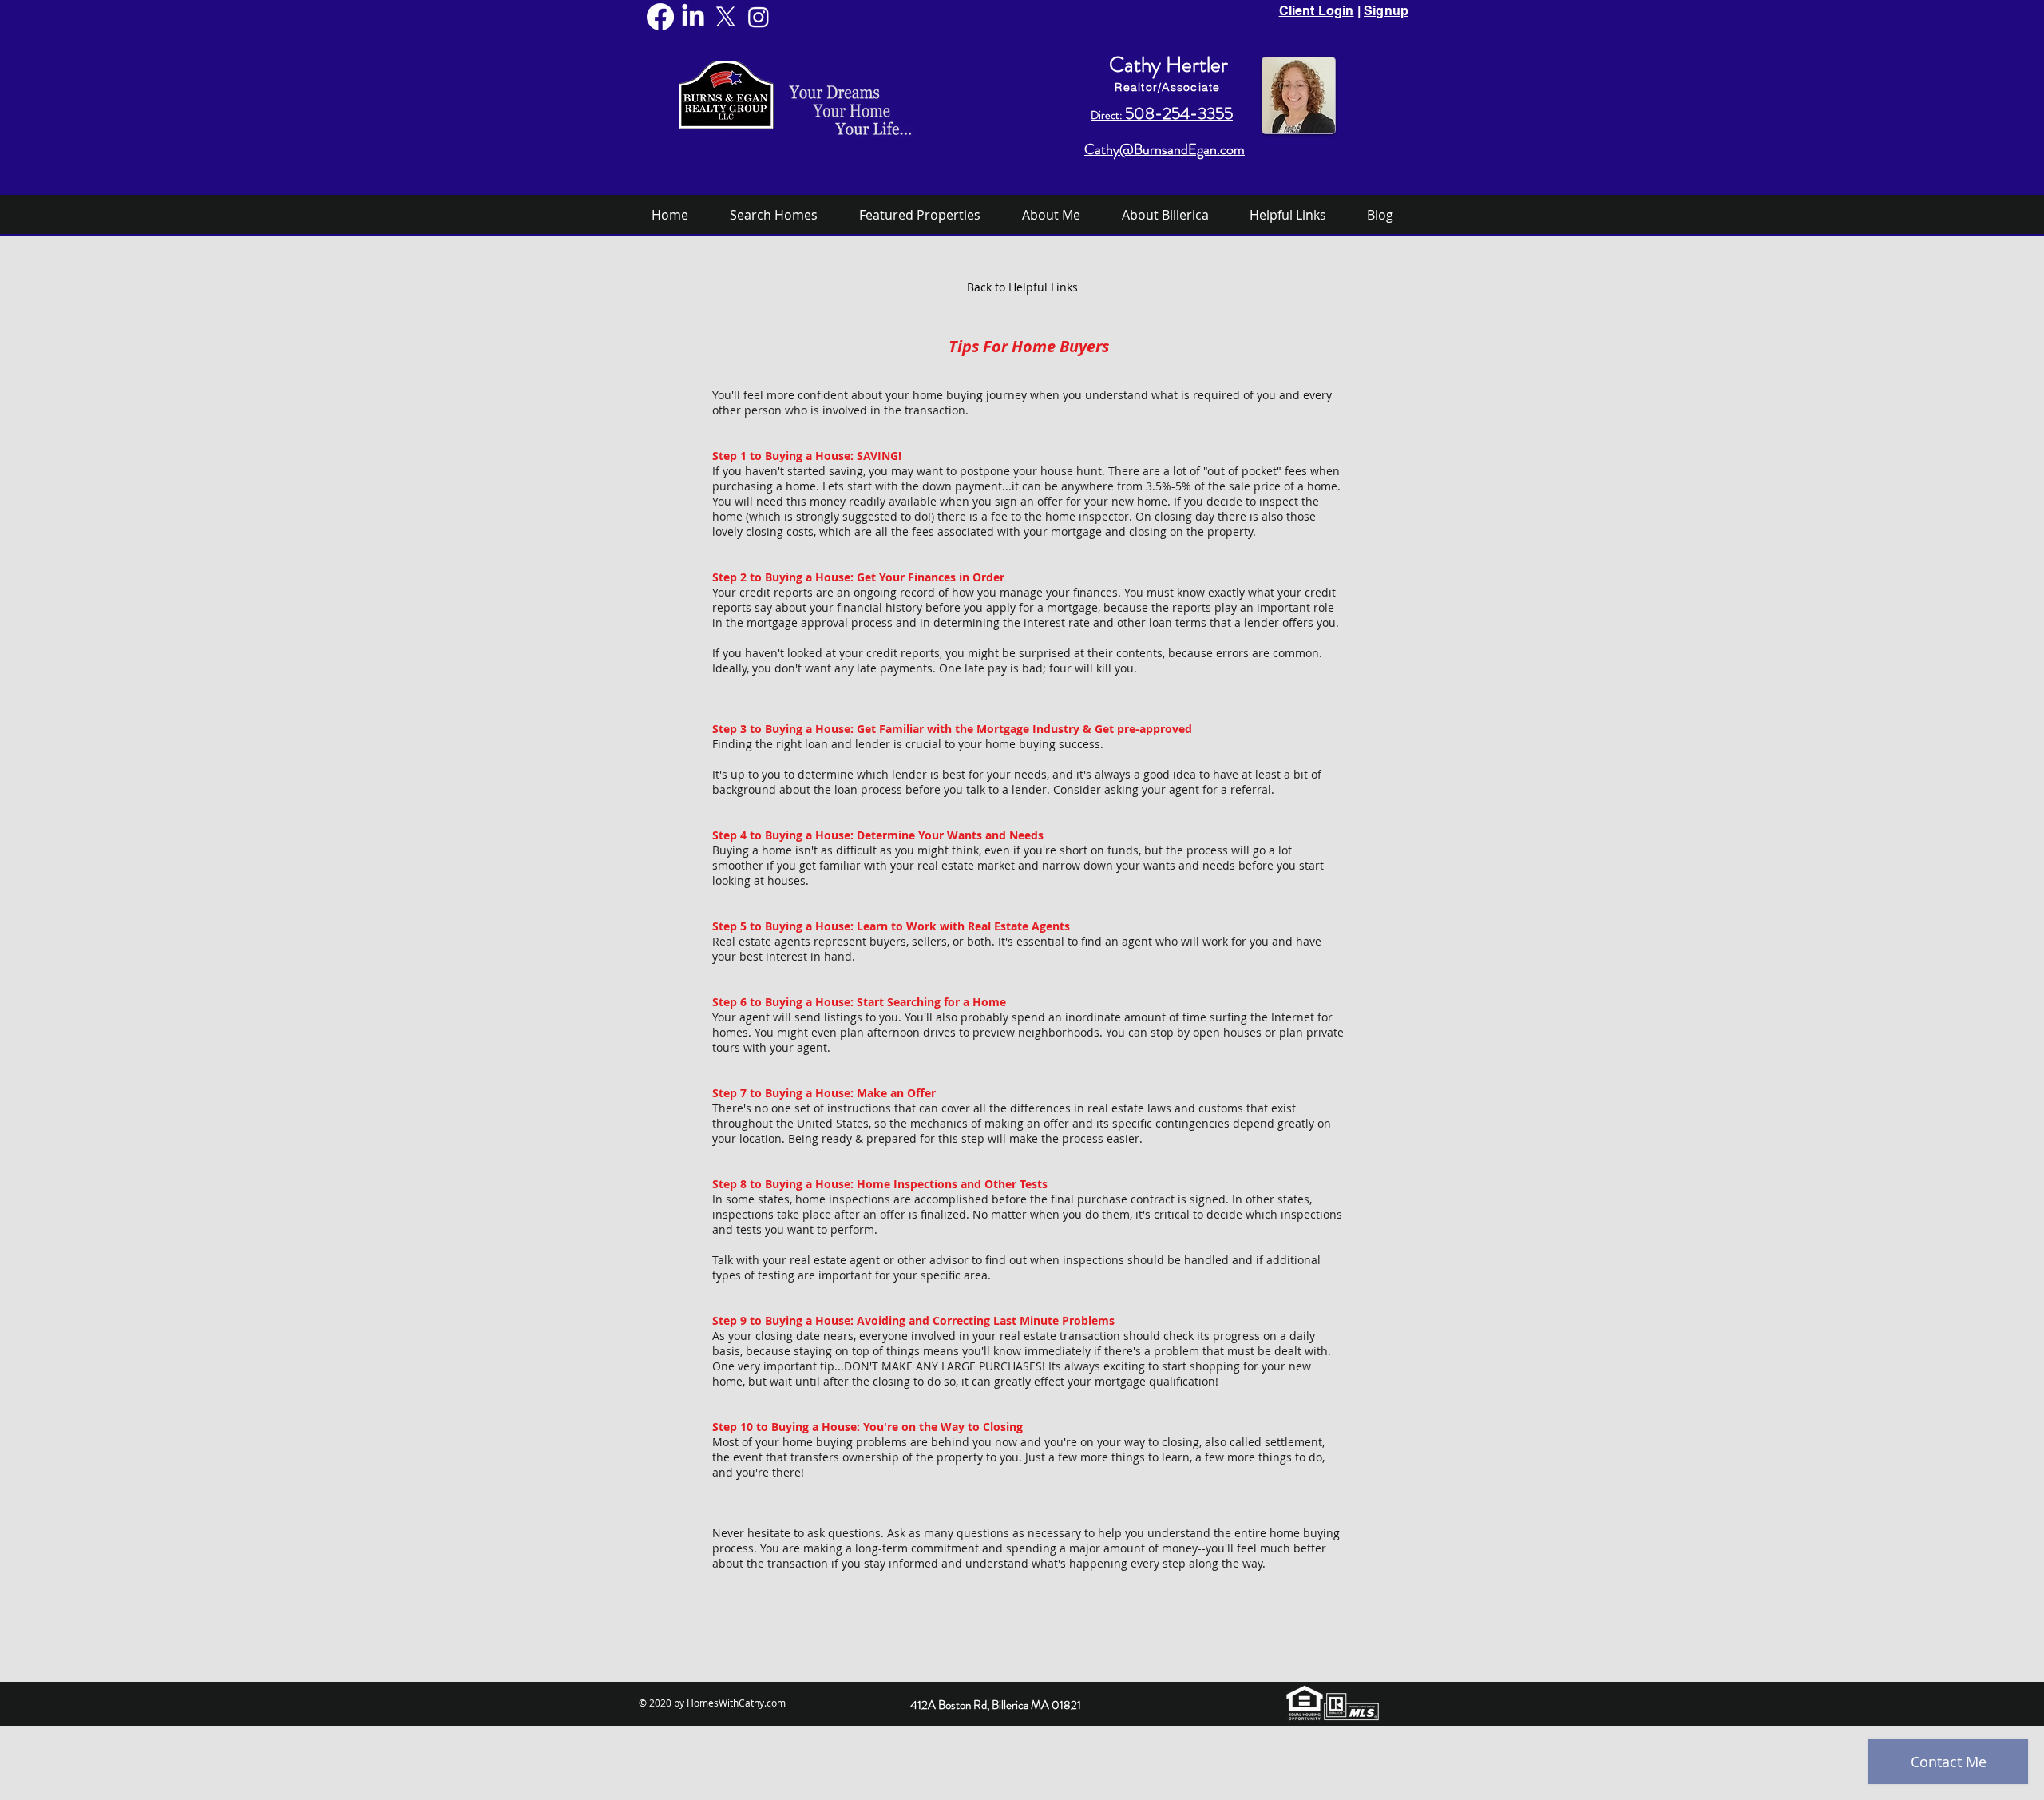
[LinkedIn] (693, 17)
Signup (1386, 11)
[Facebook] (660, 17)
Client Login (1317, 11)
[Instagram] (759, 17)
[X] (726, 17)
